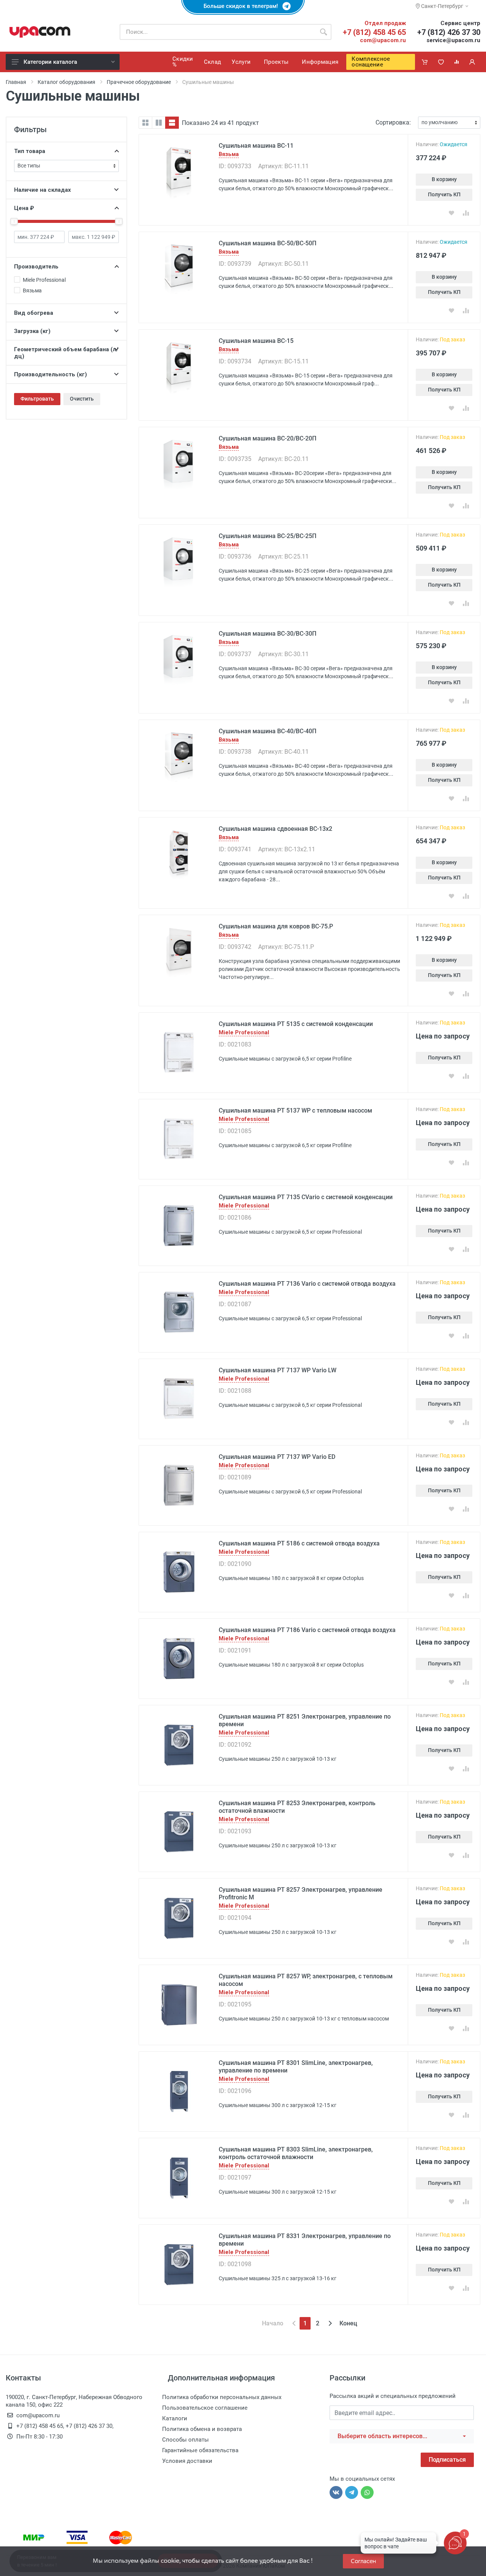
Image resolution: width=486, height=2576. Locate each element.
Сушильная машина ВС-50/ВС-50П (267, 243)
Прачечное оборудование (139, 82)
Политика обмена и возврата (202, 2429)
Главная (16, 82)
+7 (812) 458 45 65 (374, 32)
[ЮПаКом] (40, 32)
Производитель (36, 267)
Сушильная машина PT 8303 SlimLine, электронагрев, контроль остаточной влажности (296, 2153)
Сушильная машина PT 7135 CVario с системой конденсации (306, 1197)
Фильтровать (37, 399)
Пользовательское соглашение (205, 2408)
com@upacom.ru (383, 40)
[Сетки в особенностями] (159, 123)
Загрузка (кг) (32, 331)
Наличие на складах (43, 190)
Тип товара (30, 151)
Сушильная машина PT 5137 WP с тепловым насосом (295, 1110)
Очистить (82, 399)
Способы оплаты (185, 2440)
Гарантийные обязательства (200, 2450)
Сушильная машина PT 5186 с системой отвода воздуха (299, 1543)
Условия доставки (187, 2461)
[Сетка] (145, 123)
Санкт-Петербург (442, 6)
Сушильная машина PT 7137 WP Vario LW (278, 1370)
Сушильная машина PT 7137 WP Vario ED (277, 1457)
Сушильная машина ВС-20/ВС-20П (267, 438)
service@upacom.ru (453, 40)
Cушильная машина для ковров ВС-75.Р (276, 926)
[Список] (172, 123)
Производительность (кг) (50, 374)
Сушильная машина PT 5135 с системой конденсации (296, 1024)
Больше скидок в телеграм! (243, 6)
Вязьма (229, 154)
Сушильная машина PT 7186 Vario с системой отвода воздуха (307, 1630)
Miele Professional (244, 1033)
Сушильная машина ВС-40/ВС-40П (267, 731)
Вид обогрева (34, 313)
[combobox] (402, 2436)
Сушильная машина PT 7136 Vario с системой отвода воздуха (307, 1284)
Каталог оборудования (66, 82)
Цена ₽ (24, 208)
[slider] (14, 221)
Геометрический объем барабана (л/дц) (66, 353)
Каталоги (175, 2418)
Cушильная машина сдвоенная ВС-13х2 (275, 829)
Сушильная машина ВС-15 (256, 341)
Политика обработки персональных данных (222, 2397)
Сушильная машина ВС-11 (256, 146)
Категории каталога (50, 62)
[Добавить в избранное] (451, 213)
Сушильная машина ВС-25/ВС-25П (267, 536)
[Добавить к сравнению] (466, 213)
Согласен (363, 2561)
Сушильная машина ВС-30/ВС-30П (267, 634)
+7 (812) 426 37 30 (449, 32)
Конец (348, 2323)
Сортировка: (393, 122)
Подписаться (447, 2460)
